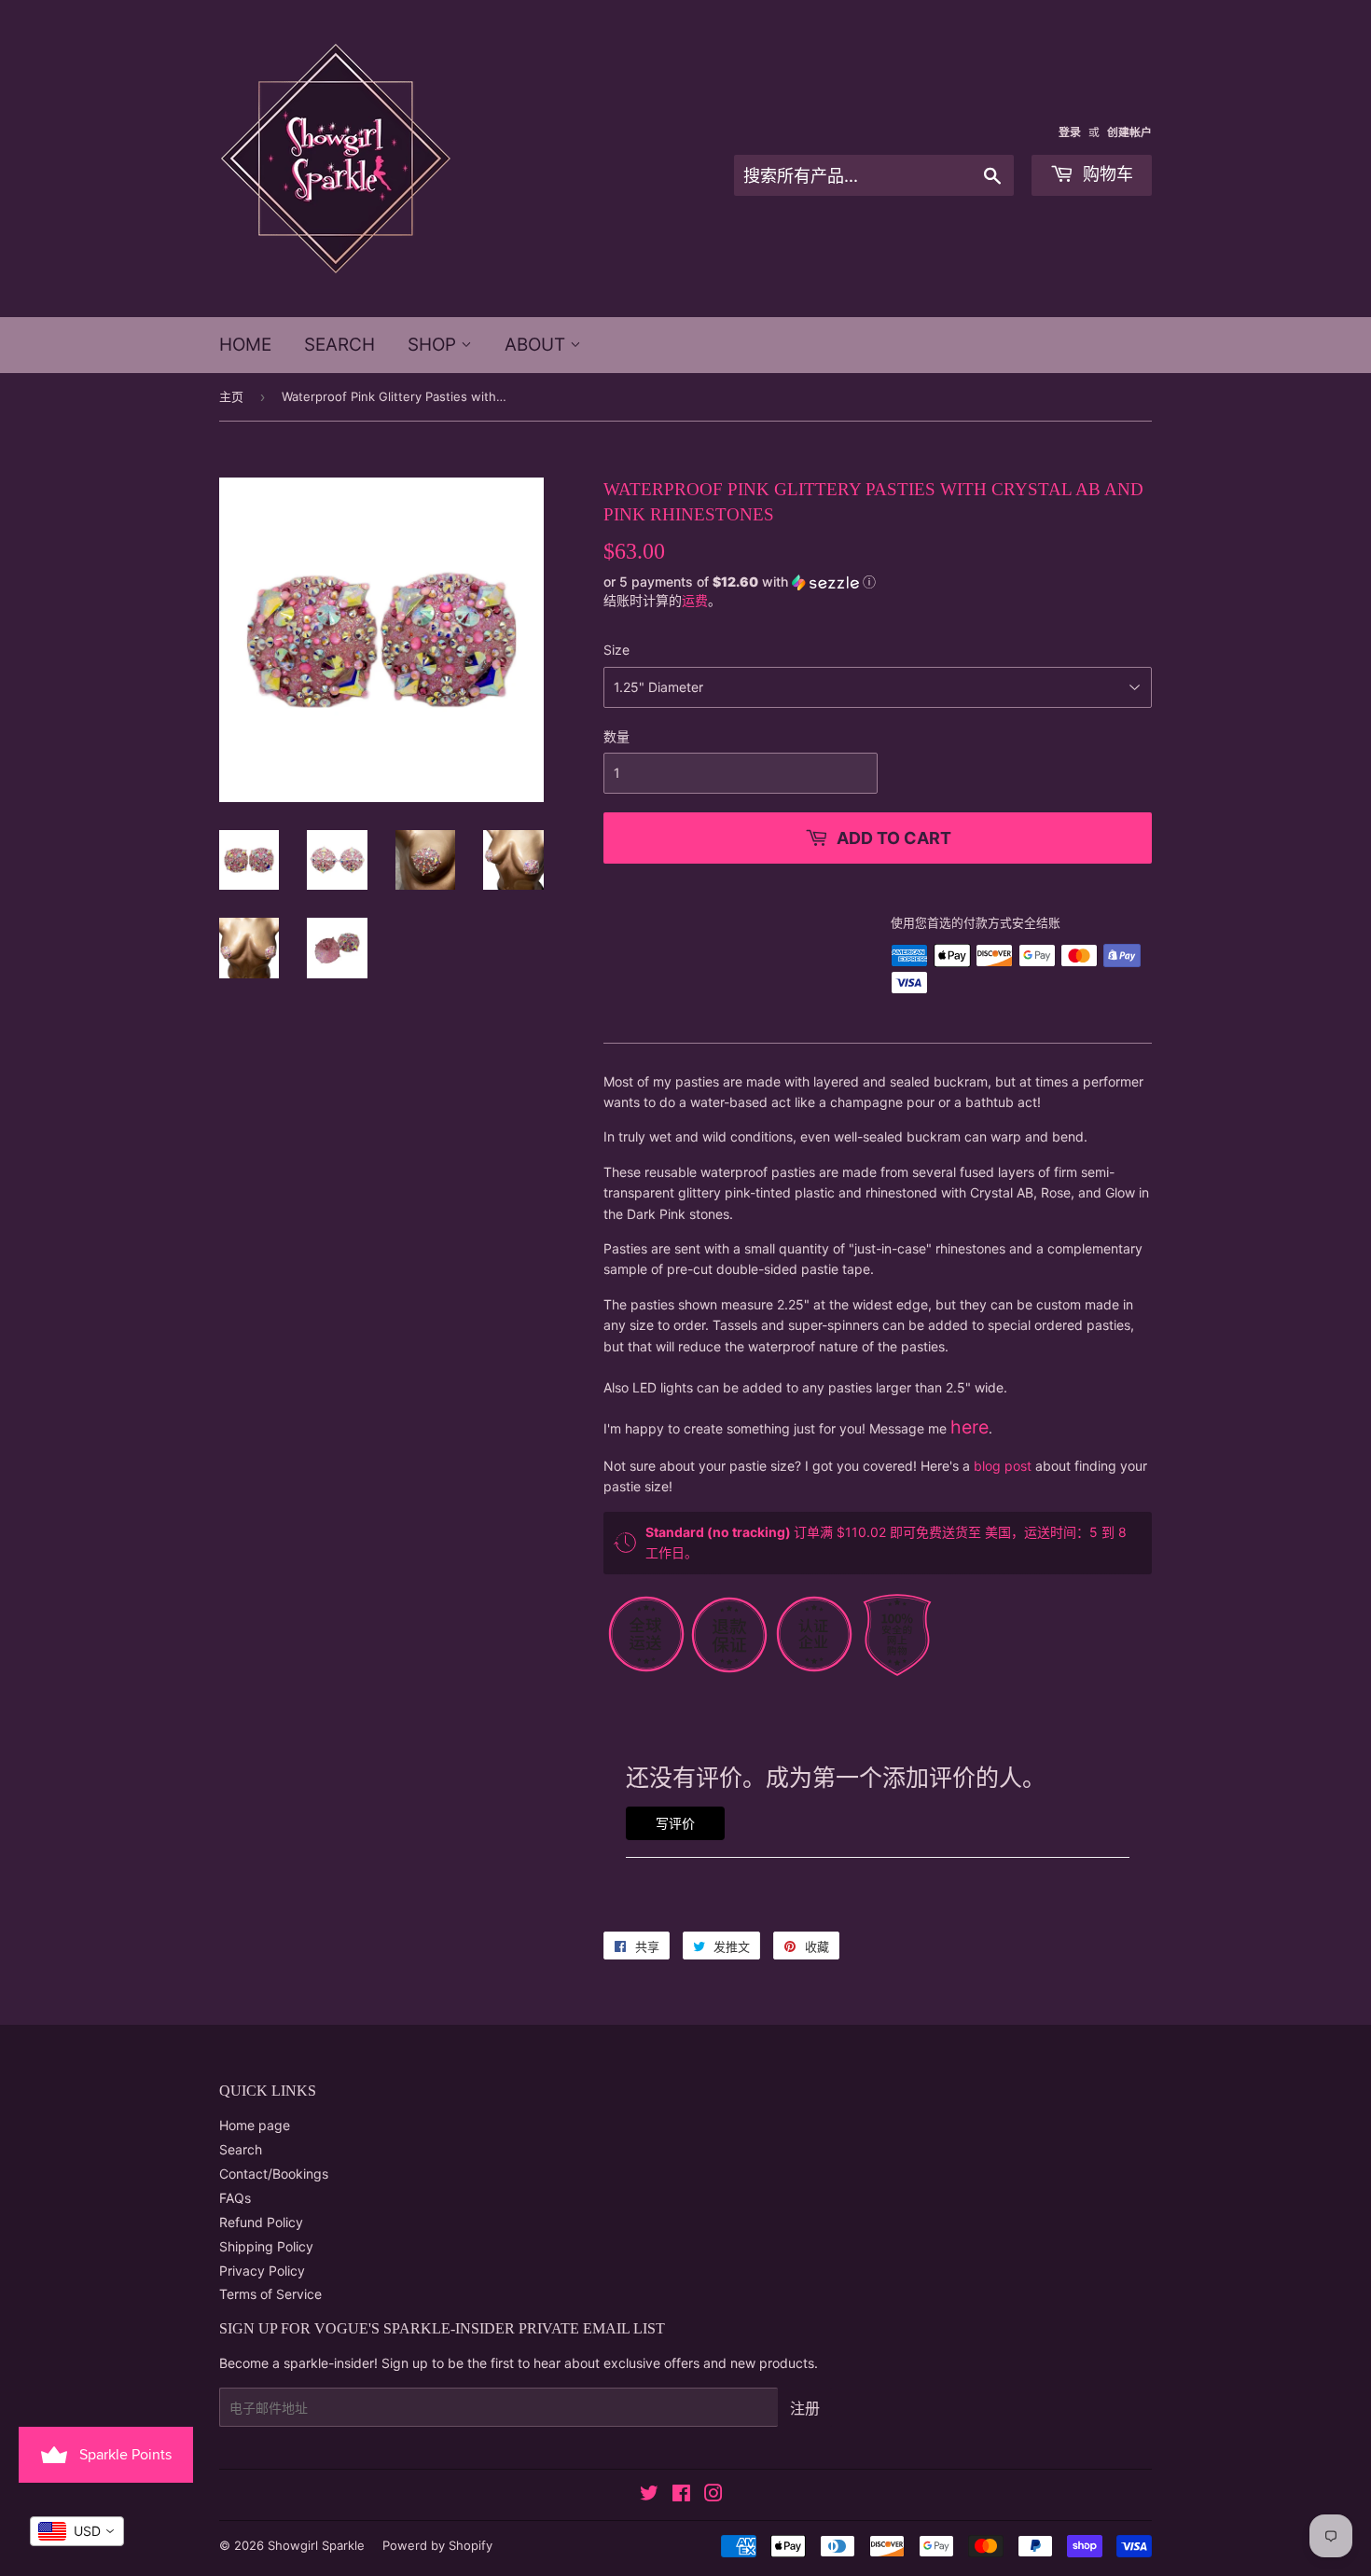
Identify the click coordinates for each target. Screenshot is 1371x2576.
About (537, 345)
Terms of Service (270, 2294)
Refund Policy (261, 2222)
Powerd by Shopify (437, 2545)
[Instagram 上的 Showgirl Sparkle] (713, 2495)
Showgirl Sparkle (316, 2545)
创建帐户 (1129, 132)
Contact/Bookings (274, 2174)
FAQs (235, 2198)
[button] (878, 581)
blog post (1003, 1466)
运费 (695, 600)
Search (339, 345)
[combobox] (77, 2531)
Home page (255, 2125)
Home (245, 345)
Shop (434, 345)
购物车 (1106, 174)
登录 (1070, 132)
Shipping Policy (266, 2246)
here (969, 1427)
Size (616, 650)
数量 (616, 736)
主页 (231, 396)
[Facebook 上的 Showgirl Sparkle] (681, 2495)
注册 (805, 2408)
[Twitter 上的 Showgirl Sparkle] (649, 2495)
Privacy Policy (262, 2271)
